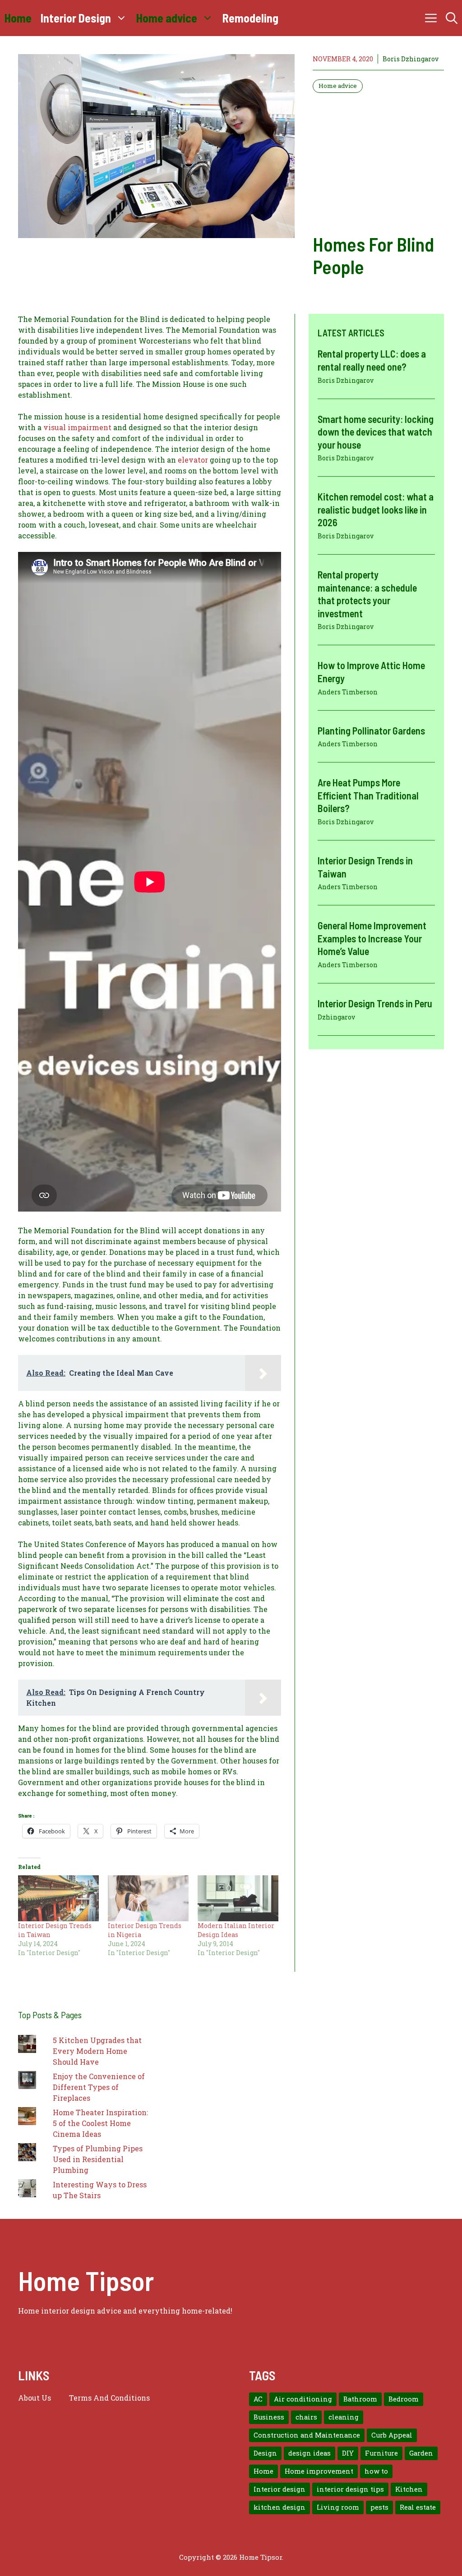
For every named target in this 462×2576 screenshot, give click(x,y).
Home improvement (319, 2471)
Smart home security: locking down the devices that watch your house (376, 432)
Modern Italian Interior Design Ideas (236, 1930)
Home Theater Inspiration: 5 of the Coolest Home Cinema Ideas (100, 2123)
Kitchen (409, 2489)
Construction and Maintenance (307, 2435)
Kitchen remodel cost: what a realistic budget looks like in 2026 (376, 509)
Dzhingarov (336, 1017)
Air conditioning (303, 2399)
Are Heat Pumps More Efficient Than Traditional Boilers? (368, 795)
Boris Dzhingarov (411, 59)
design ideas (310, 2453)
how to (376, 2471)
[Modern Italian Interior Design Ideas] (238, 1898)
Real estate (418, 2507)
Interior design (280, 2489)
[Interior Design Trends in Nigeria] (148, 1898)
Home (18, 18)
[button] (452, 18)
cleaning (344, 2417)
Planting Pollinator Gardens (371, 730)
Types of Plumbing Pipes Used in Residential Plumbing (98, 2159)
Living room (338, 2507)
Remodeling (250, 18)
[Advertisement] (378, 163)
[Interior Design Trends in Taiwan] (58, 1898)
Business (269, 2417)
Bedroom (404, 2399)
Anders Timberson (348, 692)
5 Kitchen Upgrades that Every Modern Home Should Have (97, 2051)
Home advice (167, 18)
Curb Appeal (392, 2435)
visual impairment (77, 427)
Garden (421, 2453)
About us (35, 2398)
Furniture (381, 2453)
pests (379, 2507)
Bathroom (360, 2399)
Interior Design (76, 18)
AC (258, 2399)
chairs (306, 2417)
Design (265, 2453)
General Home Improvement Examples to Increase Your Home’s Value (372, 938)
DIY (348, 2453)
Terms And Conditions (109, 2398)
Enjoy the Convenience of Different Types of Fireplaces (99, 2087)
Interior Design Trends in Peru (375, 1003)
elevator (193, 460)
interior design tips (350, 2489)
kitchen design (280, 2507)
